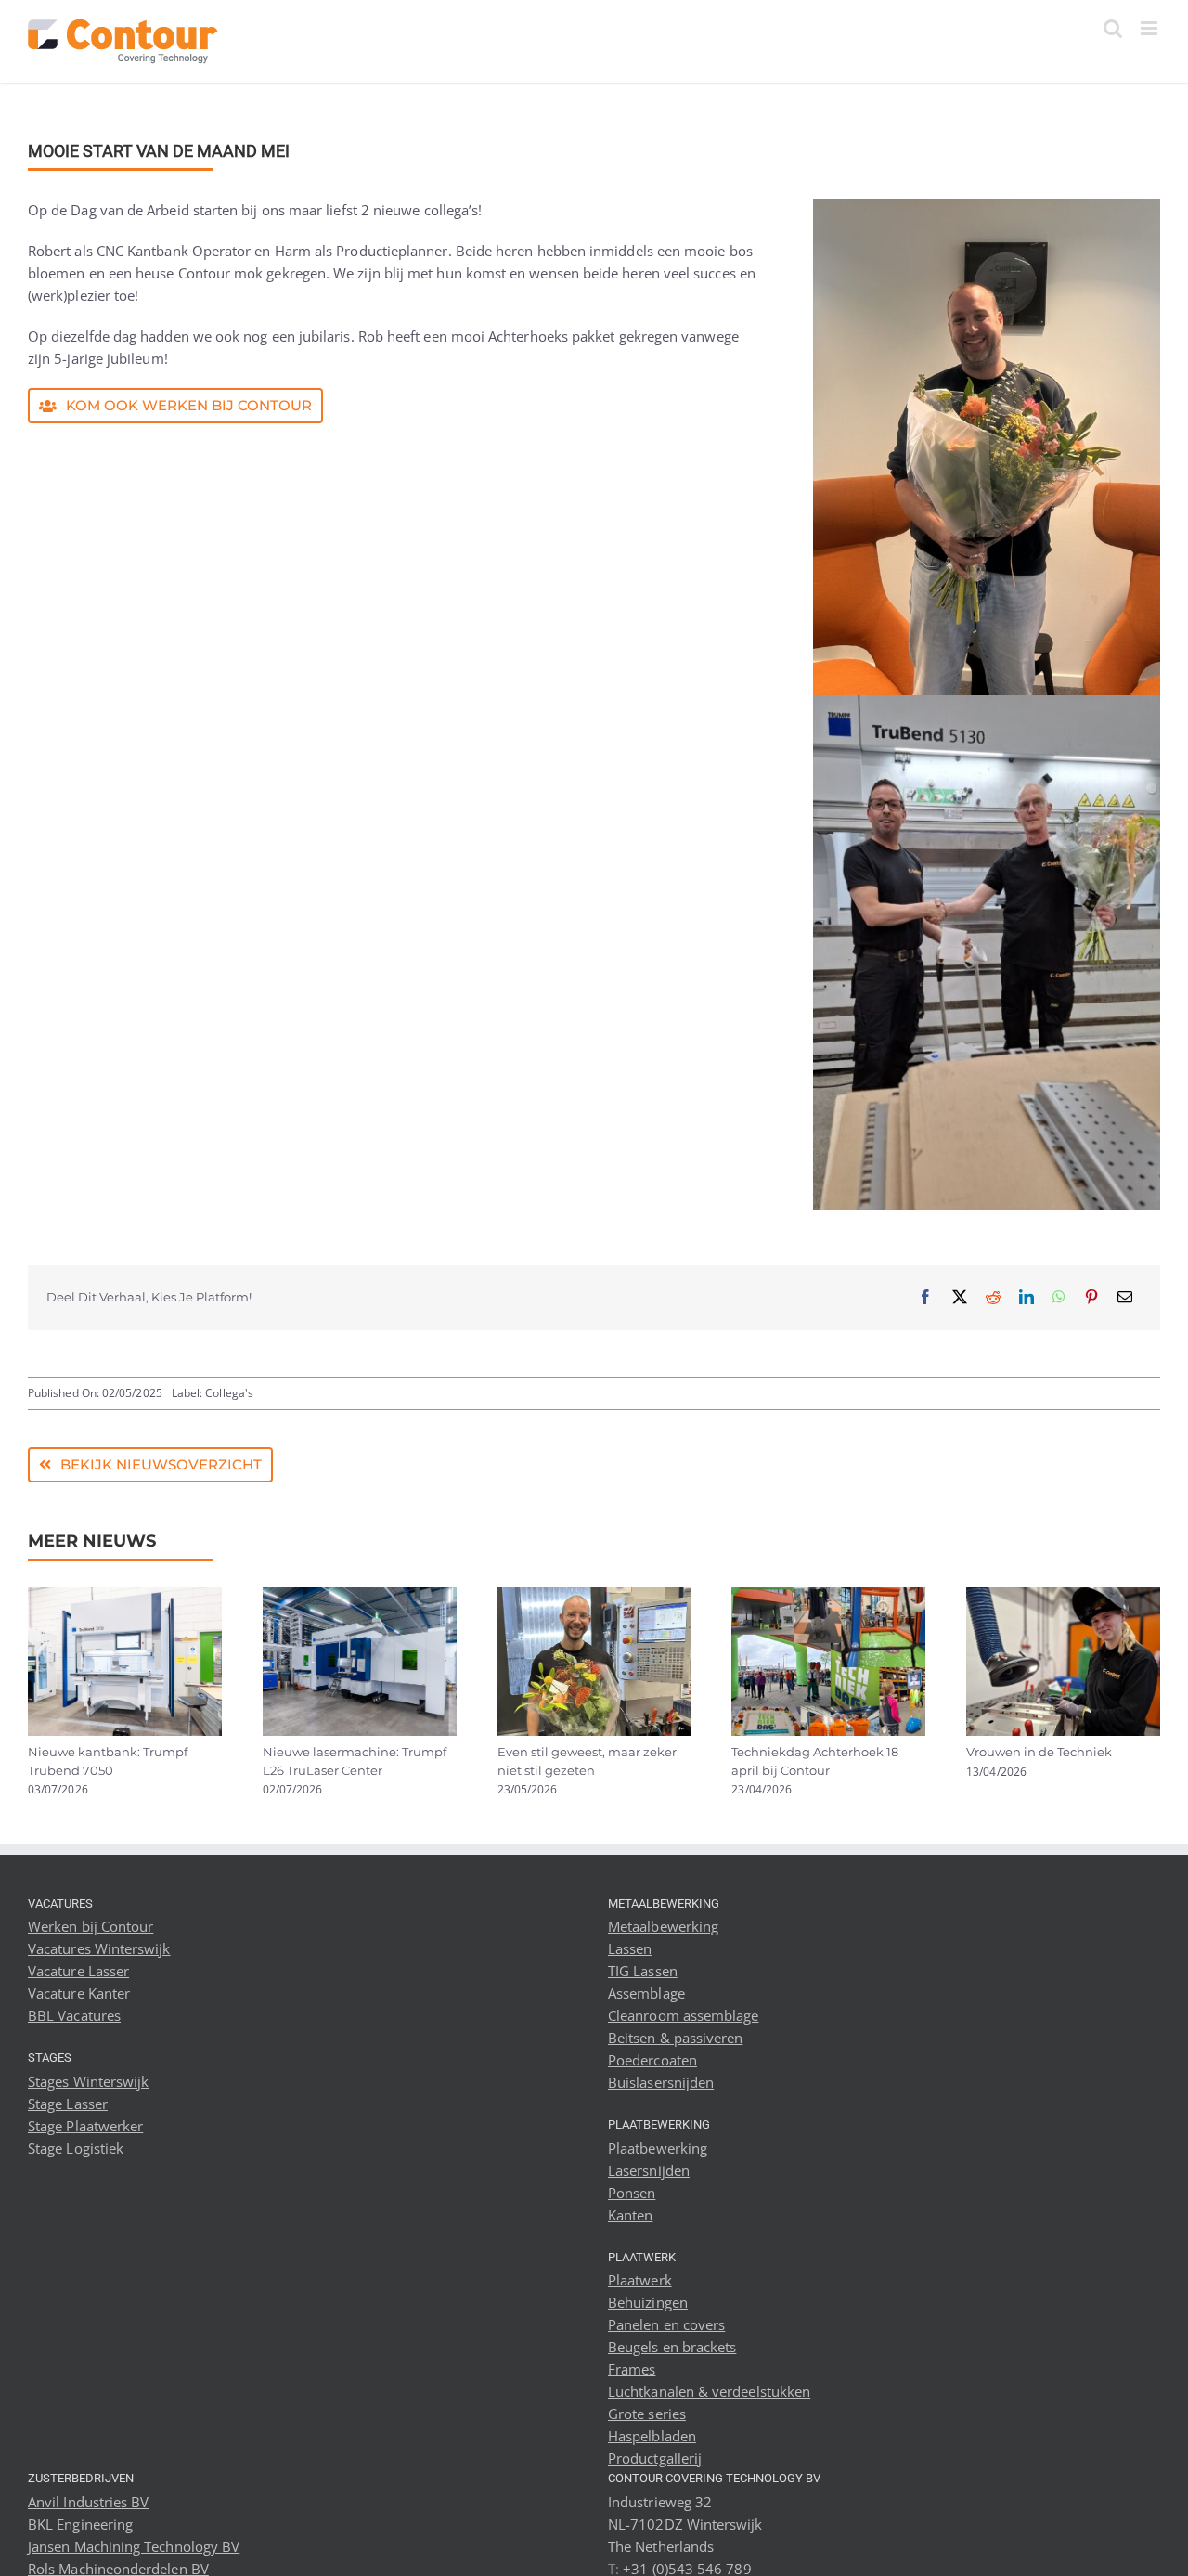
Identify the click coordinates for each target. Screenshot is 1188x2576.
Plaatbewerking (658, 2148)
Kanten (630, 2215)
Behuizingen (648, 2302)
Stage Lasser (68, 2104)
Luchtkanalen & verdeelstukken (709, 2391)
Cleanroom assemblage (684, 2015)
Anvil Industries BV (88, 2502)
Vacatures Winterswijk (99, 1948)
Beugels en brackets (672, 2347)
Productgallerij (655, 2458)
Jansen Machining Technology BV (134, 2546)
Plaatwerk (640, 2280)
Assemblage (646, 1993)
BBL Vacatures (74, 2015)
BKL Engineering (80, 2524)
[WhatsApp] (1059, 1297)
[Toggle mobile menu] (1150, 28)
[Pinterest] (1091, 1297)
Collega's (229, 1393)
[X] (960, 1297)
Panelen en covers (666, 2324)
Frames (632, 2369)
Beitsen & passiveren (676, 2038)
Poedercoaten (652, 2060)
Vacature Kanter (79, 1993)
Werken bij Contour (90, 1926)
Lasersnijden (649, 2170)
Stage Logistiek (76, 2148)
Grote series (647, 2414)
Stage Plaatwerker (85, 2126)
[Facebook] (925, 1297)
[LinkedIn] (1027, 1297)
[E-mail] (1125, 1297)
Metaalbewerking (663, 1926)
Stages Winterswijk (88, 2081)
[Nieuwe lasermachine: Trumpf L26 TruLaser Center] (360, 1597)
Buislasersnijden (661, 2082)
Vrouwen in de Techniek (1039, 1752)
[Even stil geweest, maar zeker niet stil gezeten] (594, 1597)
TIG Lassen (643, 1971)
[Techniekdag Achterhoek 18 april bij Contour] (828, 1597)
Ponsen (632, 2193)
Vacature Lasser (78, 1971)
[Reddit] (993, 1297)
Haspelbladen (652, 2436)
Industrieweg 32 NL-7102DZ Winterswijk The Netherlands (685, 2524)
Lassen (630, 1948)
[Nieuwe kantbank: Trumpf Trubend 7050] (125, 1597)
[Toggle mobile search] (1113, 28)
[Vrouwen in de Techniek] (1063, 1597)
